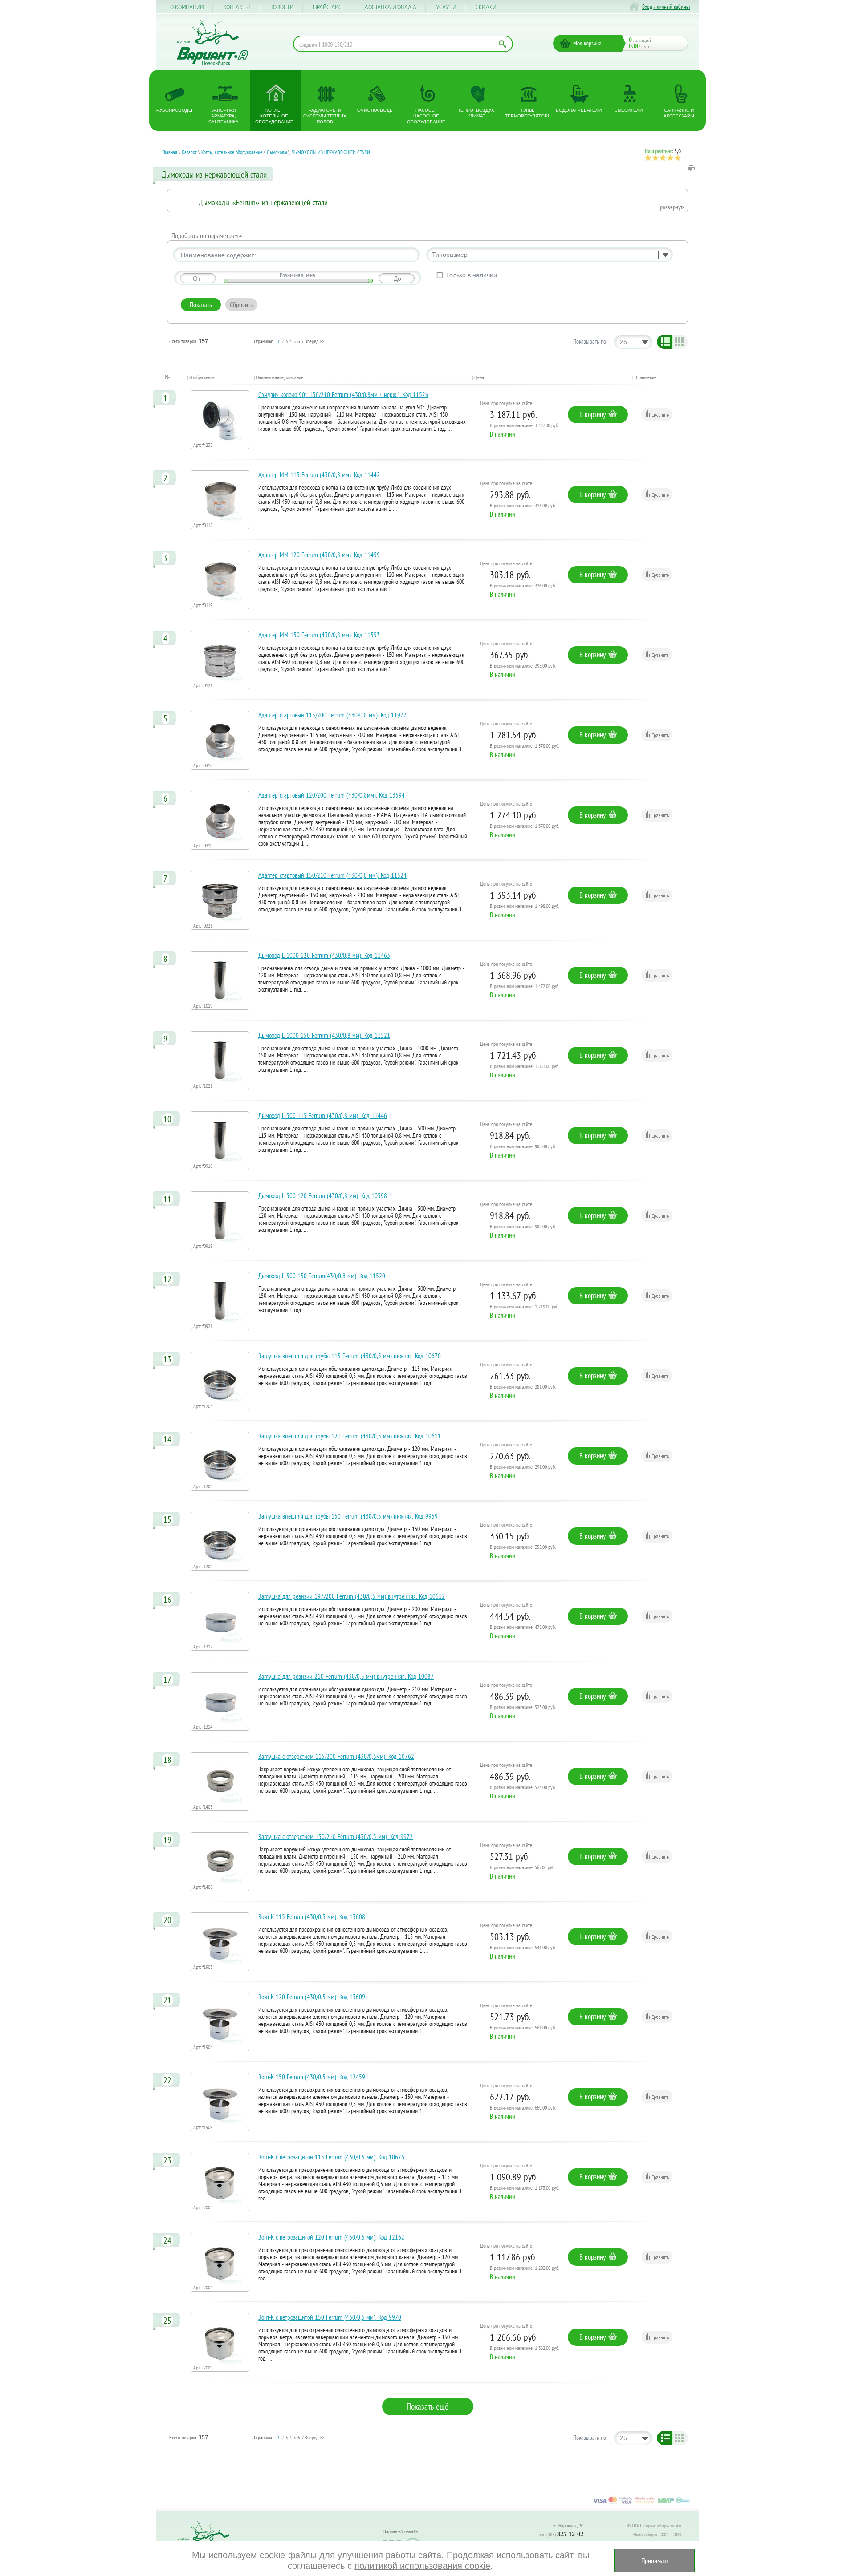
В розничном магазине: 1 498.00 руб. (525, 906)
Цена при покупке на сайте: (507, 403)
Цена (479, 377)
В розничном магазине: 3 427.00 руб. (524, 425)
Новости (281, 8)
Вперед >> (314, 341)
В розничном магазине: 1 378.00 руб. (525, 746)
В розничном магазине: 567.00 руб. (523, 1867)
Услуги (446, 8)
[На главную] (212, 43)
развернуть (672, 207)
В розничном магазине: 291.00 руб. (523, 1467)
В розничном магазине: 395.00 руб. (523, 666)
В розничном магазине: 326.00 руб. (523, 585)
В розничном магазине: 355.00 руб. (523, 1547)
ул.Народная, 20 (568, 2525)
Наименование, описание (280, 377)
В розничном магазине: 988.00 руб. (523, 1146)
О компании (187, 8)
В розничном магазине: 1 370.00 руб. (525, 826)
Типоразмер (450, 255)
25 (623, 342)
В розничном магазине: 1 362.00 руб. (525, 2348)
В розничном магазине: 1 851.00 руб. (525, 1066)
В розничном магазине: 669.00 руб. (523, 2108)
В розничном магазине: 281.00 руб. (523, 1387)
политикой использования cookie (422, 2566)
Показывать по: (590, 341)
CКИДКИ (486, 8)
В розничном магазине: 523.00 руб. (523, 1707)
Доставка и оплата (390, 8)
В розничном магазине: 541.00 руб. (523, 1947)
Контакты (236, 8)
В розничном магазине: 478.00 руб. (523, 1627)
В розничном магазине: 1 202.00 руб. (525, 2268)
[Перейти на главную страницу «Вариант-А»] (208, 2541)
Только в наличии (471, 275)
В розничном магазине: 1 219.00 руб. (525, 1306)
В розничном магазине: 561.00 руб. (523, 2027)
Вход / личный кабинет (666, 7)
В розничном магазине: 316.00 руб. (523, 505)
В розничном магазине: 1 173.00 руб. (525, 2188)
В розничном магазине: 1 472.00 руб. (525, 986)
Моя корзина (587, 43)
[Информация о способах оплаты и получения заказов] (641, 2503)
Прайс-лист (329, 8)
